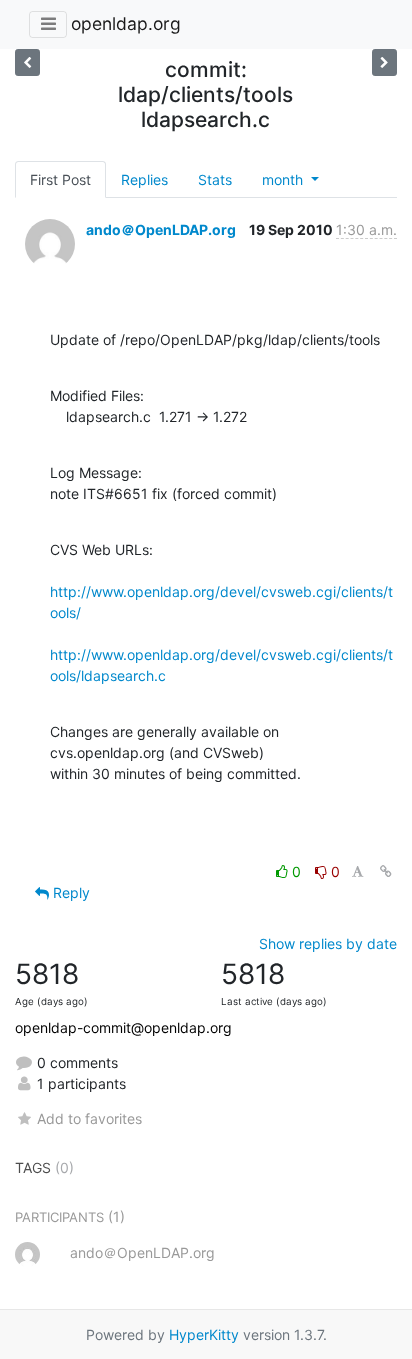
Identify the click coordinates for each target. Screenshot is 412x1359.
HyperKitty (204, 1334)
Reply (69, 892)
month (284, 179)
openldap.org (126, 23)
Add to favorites (89, 1118)
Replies (144, 179)
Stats (215, 179)
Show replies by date (328, 943)
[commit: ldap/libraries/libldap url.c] (27, 62)
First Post (60, 179)
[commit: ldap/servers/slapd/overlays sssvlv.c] (384, 62)
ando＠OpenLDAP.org (161, 229)
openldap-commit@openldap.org (123, 1027)
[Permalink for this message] (386, 871)
